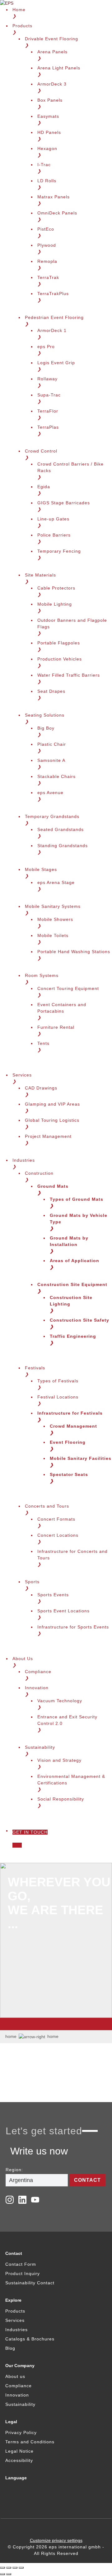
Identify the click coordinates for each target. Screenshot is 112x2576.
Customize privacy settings (56, 2540)
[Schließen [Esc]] (2, 2568)
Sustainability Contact (30, 2283)
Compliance (19, 2386)
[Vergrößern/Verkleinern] (21, 2568)
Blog (10, 2348)
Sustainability (20, 2404)
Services (15, 2320)
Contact (87, 2180)
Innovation (17, 2395)
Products (15, 2311)
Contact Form (21, 2264)
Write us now (39, 2151)
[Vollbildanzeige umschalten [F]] (15, 2568)
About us (15, 2376)
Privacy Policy (21, 2432)
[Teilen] (9, 2568)
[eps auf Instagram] (10, 2200)
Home (11, 2036)
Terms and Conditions (30, 2442)
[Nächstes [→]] (9, 2574)
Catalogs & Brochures (30, 2339)
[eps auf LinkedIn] (22, 2200)
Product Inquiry (23, 2273)
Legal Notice (19, 2451)
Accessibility (19, 2460)
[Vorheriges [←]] (2, 2574)
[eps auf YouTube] (35, 2200)
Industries (16, 2330)
